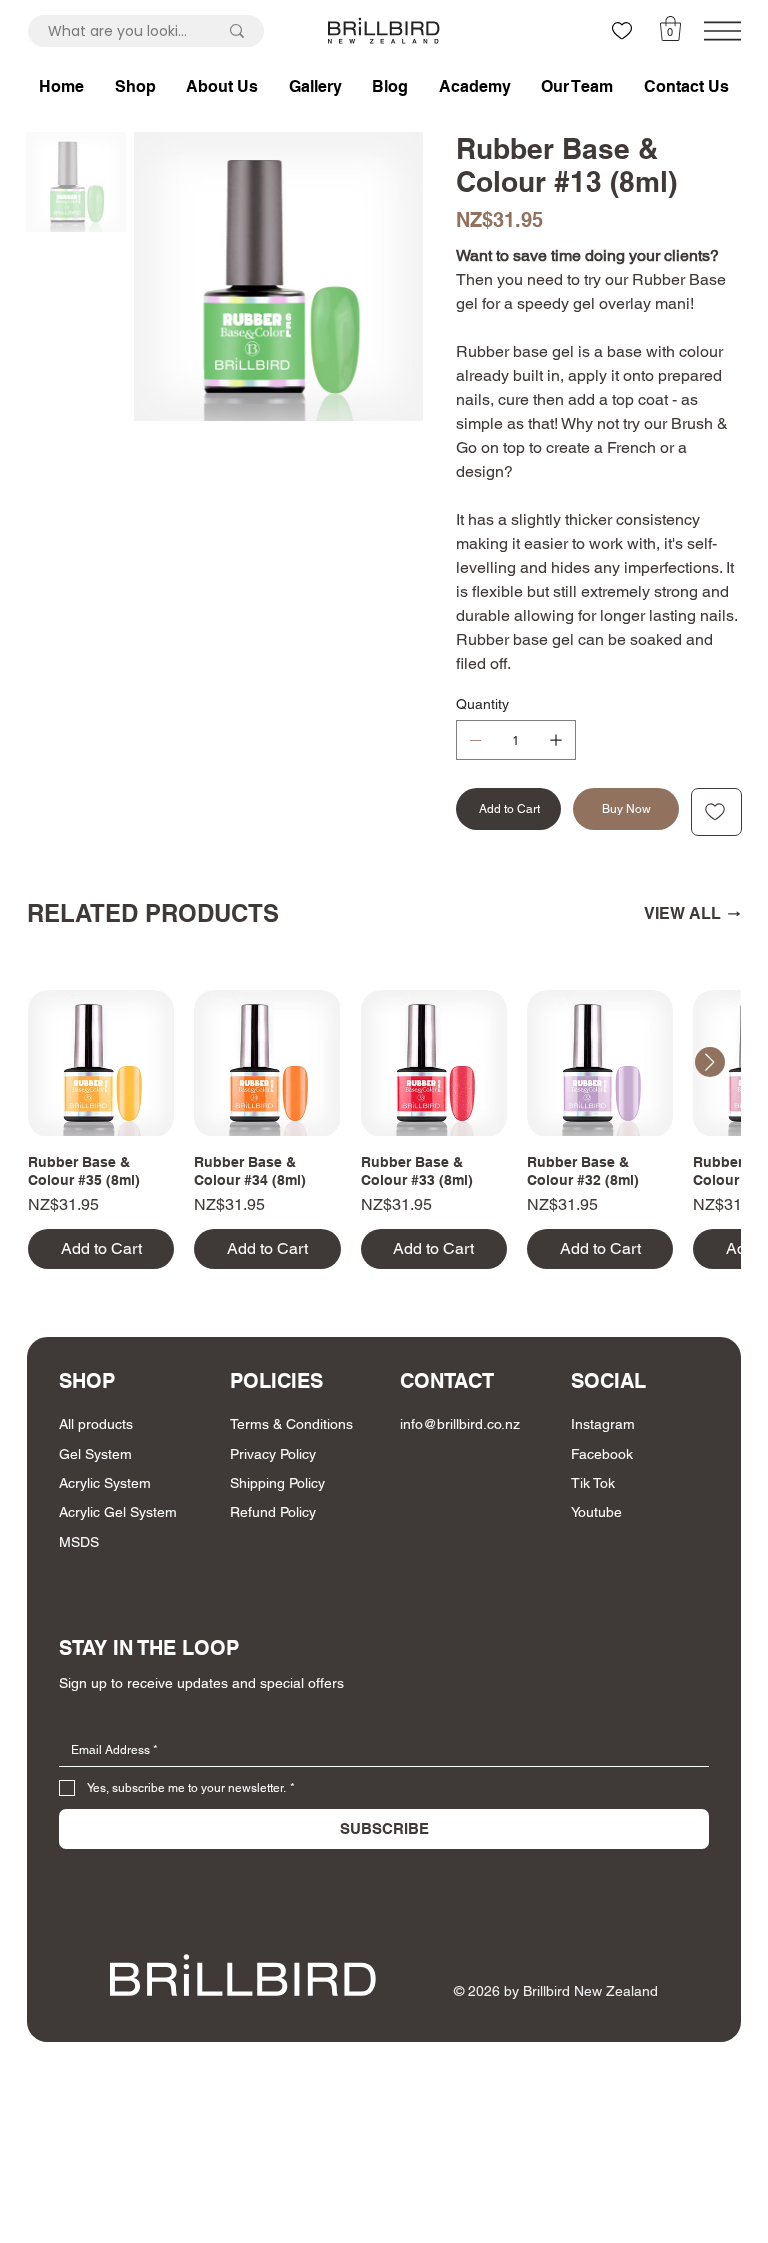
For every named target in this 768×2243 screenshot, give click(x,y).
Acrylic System (105, 1483)
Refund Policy (273, 1512)
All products (96, 1424)
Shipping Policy (277, 1483)
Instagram (603, 1424)
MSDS (79, 1542)
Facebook (602, 1454)
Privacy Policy (273, 1454)
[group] (384, 1129)
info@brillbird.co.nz (460, 1424)
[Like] (622, 31)
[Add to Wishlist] (716, 812)
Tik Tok (593, 1483)
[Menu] (723, 31)
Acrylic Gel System (118, 1512)
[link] (670, 28)
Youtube (596, 1512)
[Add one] (556, 740)
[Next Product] (710, 1062)
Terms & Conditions (291, 1424)
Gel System (95, 1454)
